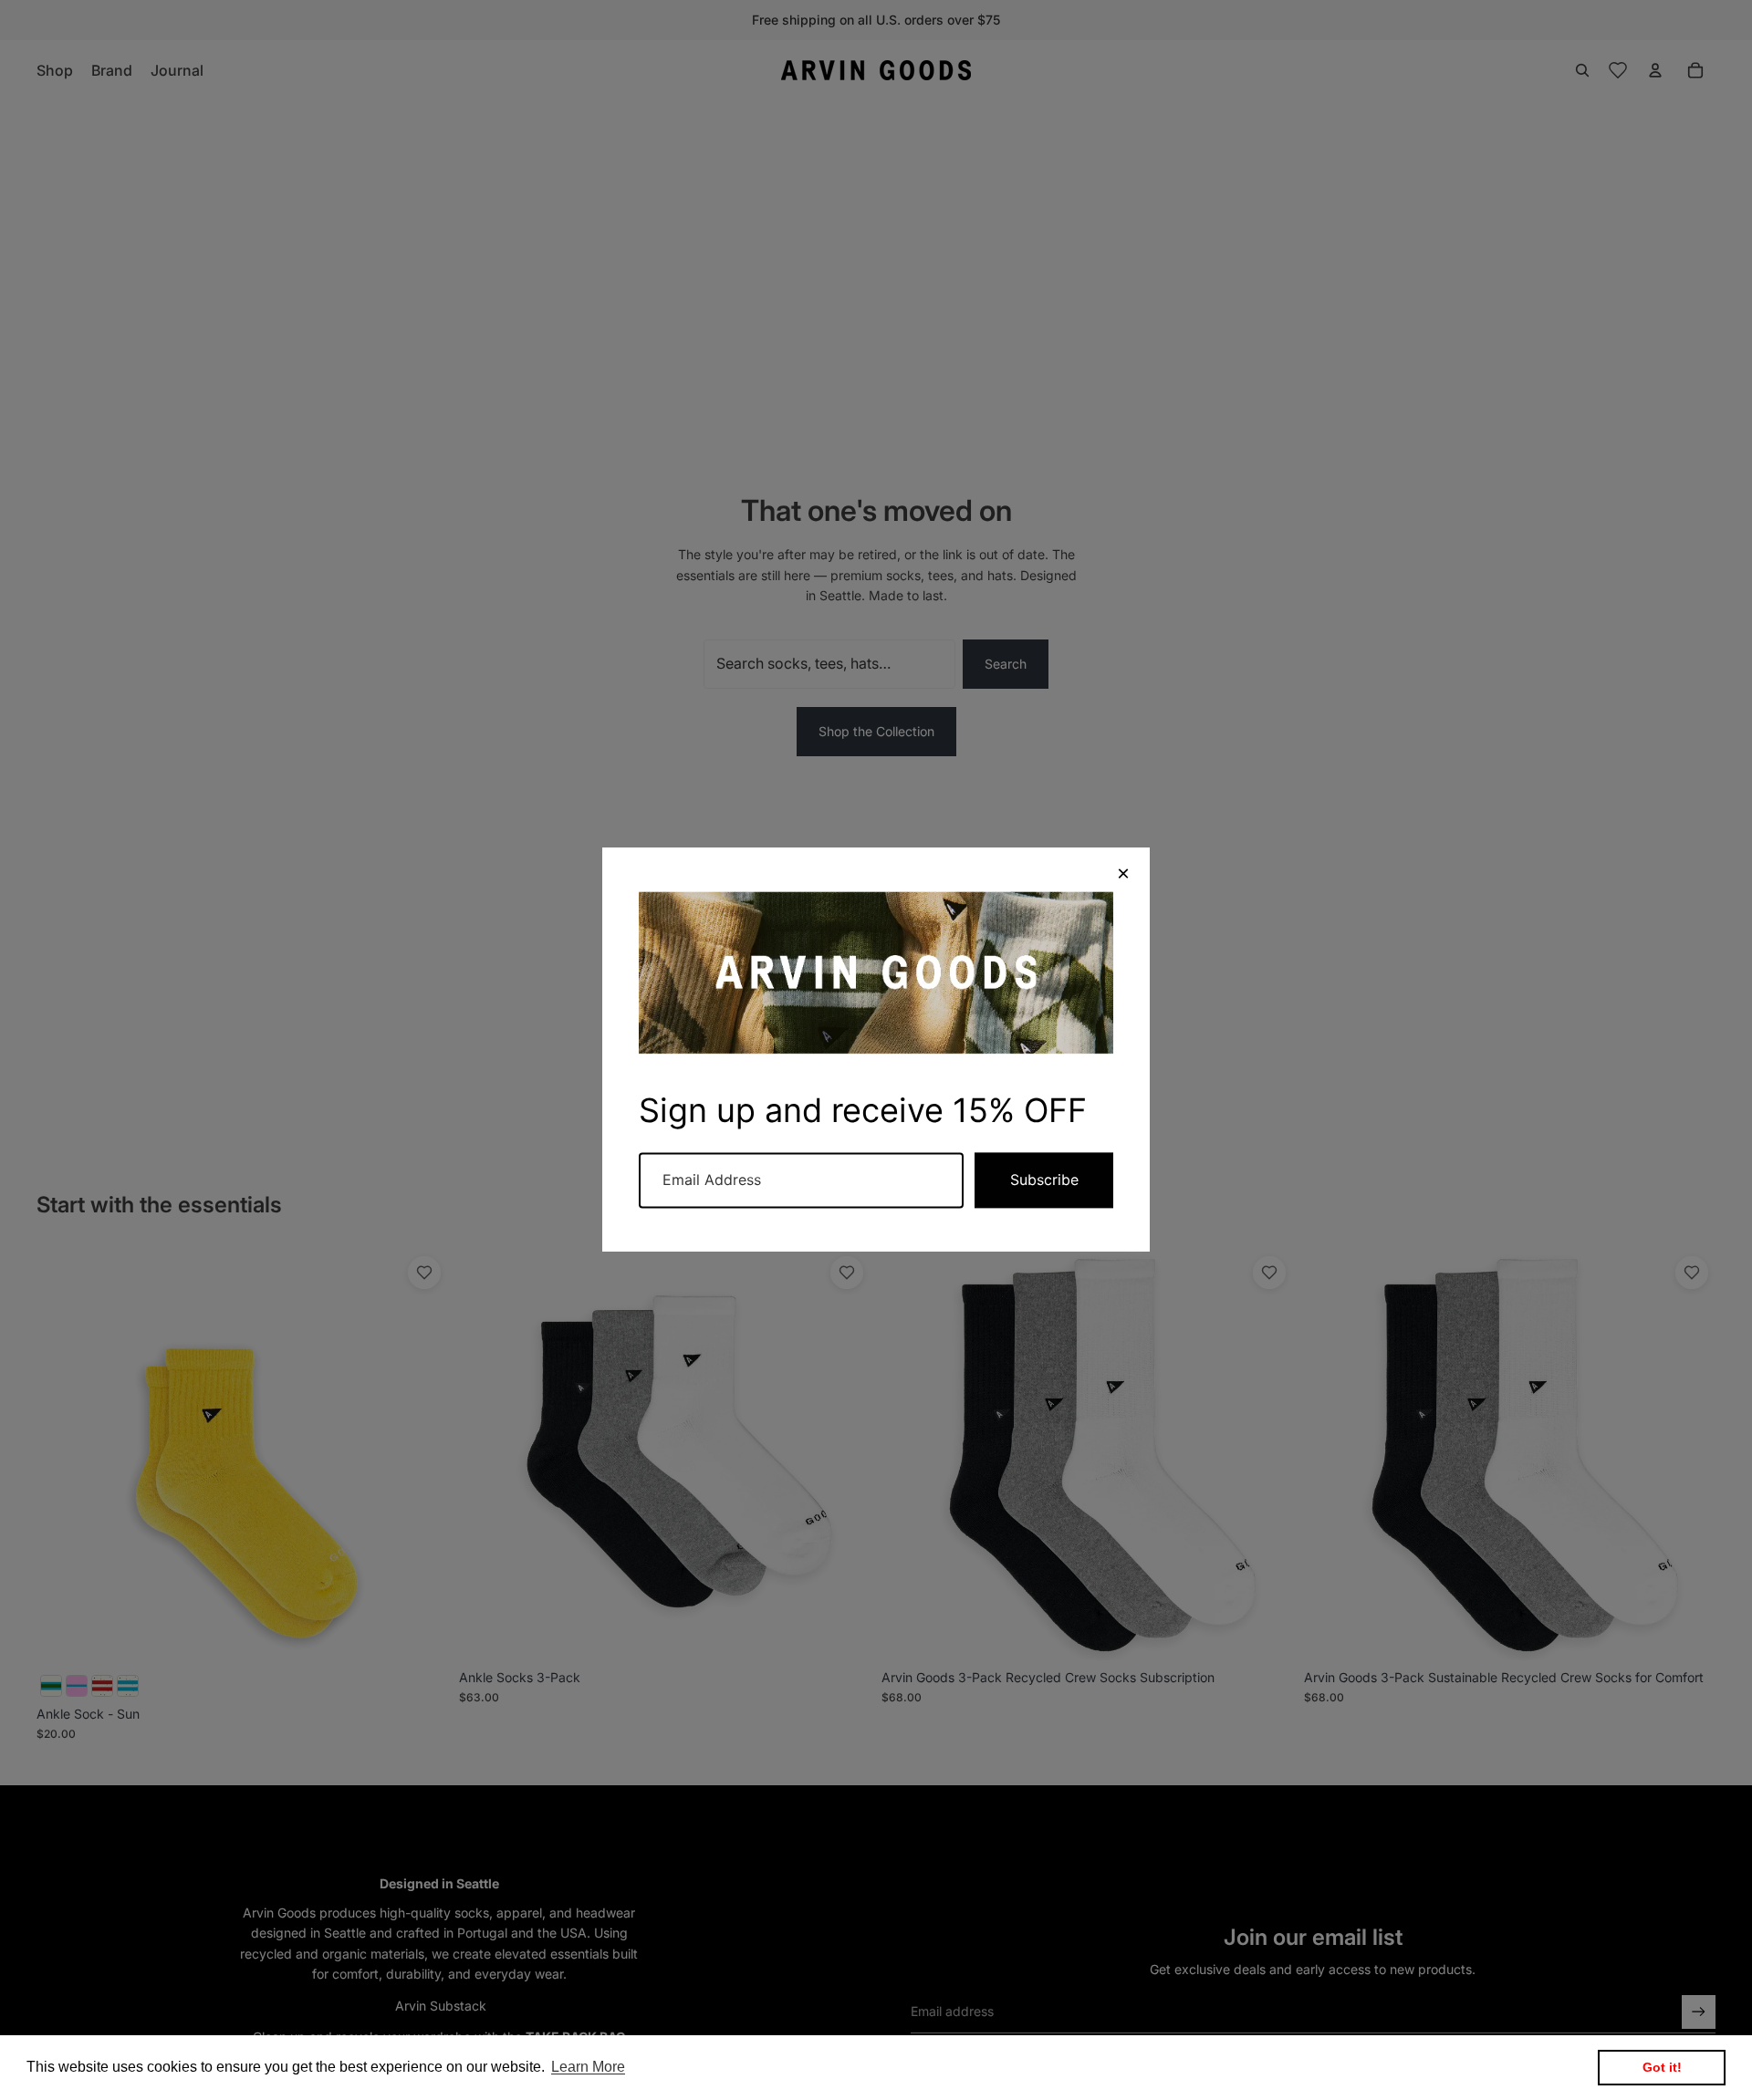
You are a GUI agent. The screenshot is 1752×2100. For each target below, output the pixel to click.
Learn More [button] (588, 2067)
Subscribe (1044, 1180)
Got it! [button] (1662, 2067)
